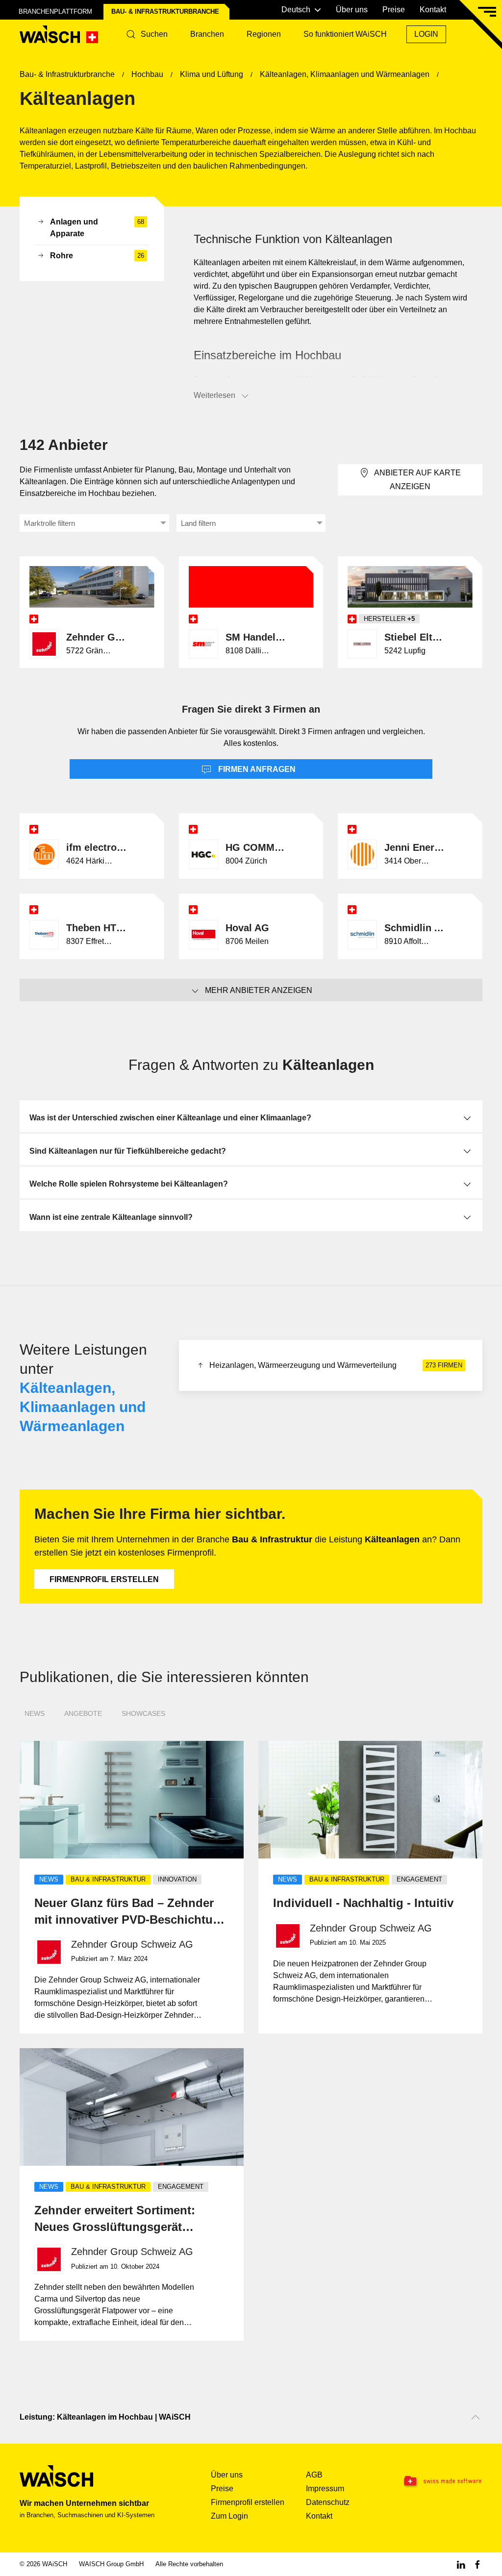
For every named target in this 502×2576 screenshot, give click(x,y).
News (35, 1713)
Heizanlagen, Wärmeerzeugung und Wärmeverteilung (336, 1365)
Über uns (352, 10)
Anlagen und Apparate (97, 228)
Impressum (325, 2489)
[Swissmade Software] (442, 2481)
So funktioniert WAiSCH (345, 34)
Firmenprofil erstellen (104, 1579)
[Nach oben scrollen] (476, 2417)
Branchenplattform (55, 12)
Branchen (207, 34)
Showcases (143, 1713)
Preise (394, 10)
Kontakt (433, 10)
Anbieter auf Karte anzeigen (417, 480)
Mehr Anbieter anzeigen (259, 990)
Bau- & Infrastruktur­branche (165, 12)
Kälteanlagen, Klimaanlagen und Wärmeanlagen (83, 1407)
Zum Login (229, 2516)
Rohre (97, 256)
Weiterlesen (214, 395)
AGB (314, 2475)
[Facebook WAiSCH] (477, 2564)
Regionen (264, 34)
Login (426, 34)
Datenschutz (328, 2502)
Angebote (83, 1713)
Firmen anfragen (256, 769)
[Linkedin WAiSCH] (461, 2564)
